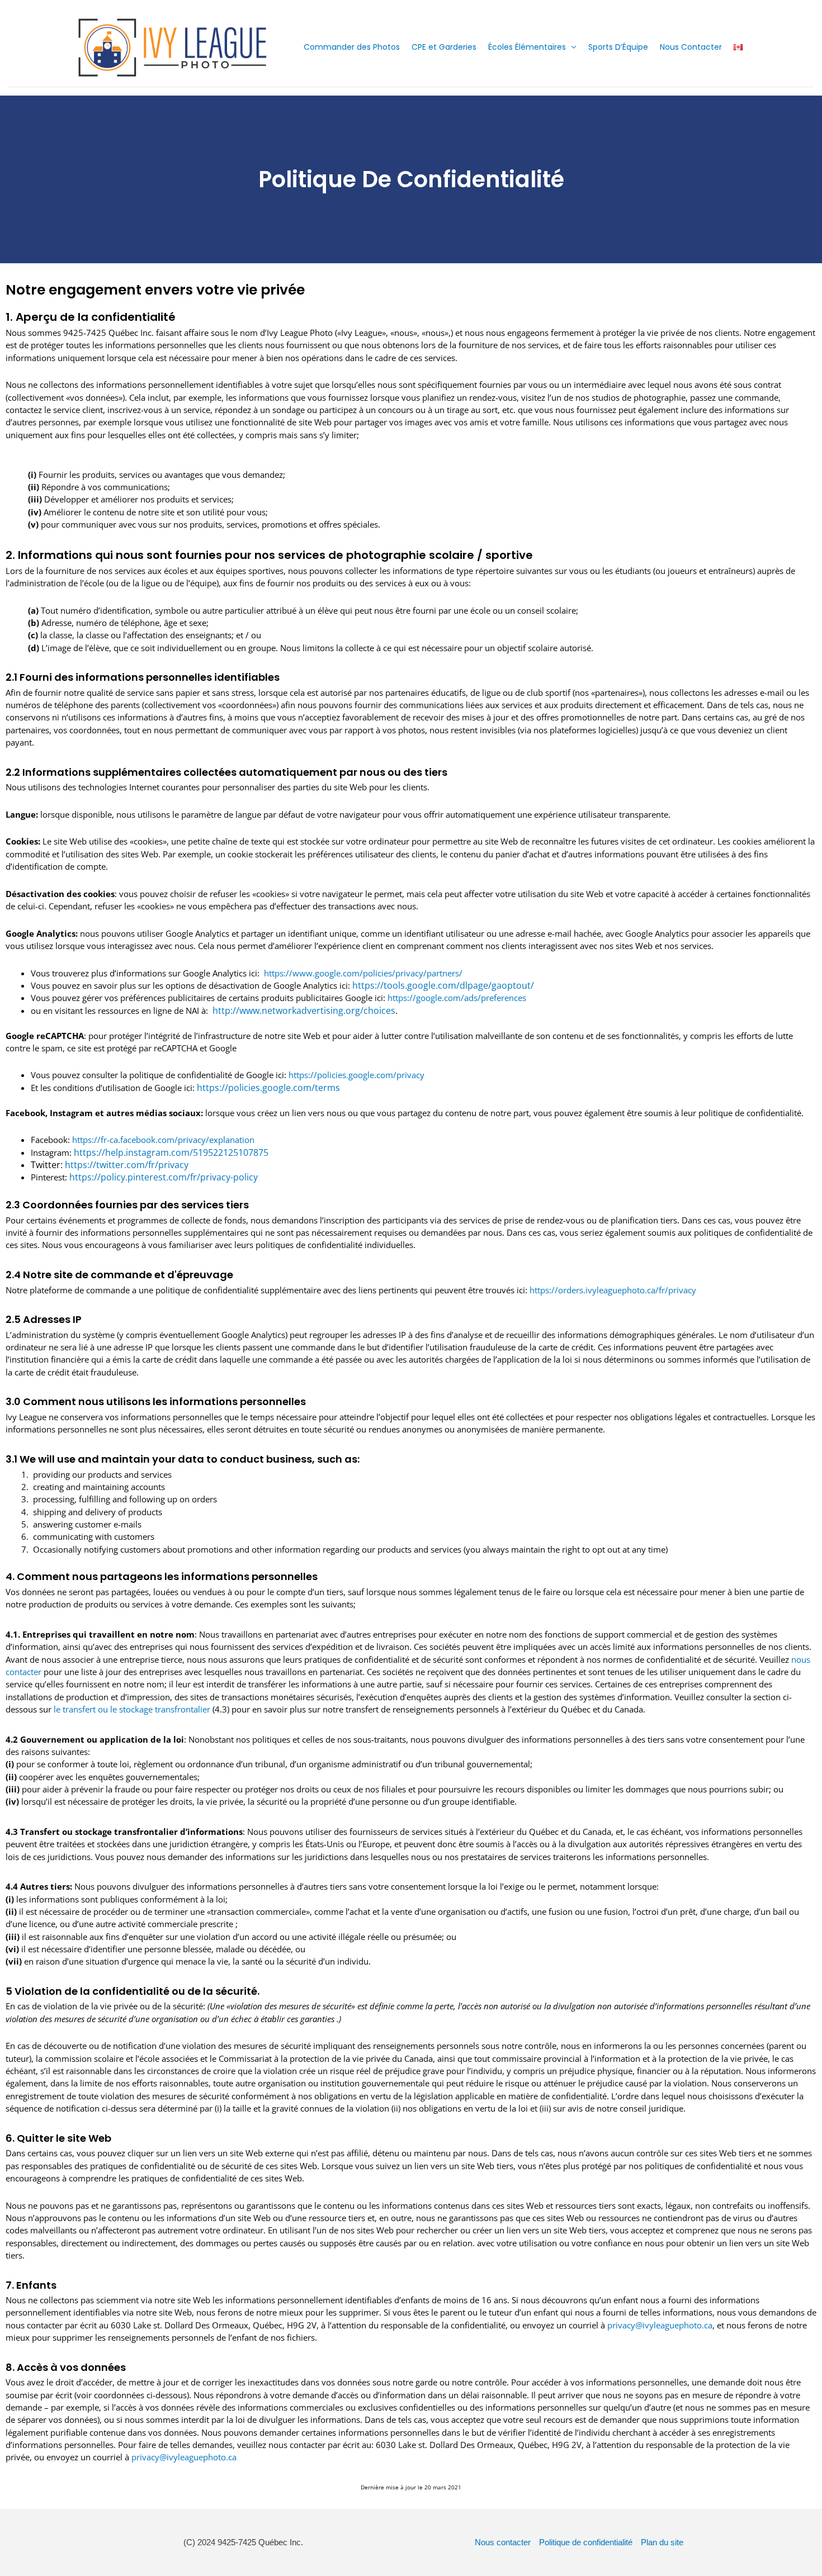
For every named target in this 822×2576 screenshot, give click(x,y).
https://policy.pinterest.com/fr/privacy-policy (164, 1177)
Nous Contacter (691, 47)
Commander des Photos (352, 47)
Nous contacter (503, 2542)
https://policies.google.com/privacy (356, 1075)
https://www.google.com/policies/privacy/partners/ (361, 973)
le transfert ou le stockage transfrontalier (132, 1709)
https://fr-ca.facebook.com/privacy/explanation (163, 1140)
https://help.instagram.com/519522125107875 (171, 1152)
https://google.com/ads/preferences (457, 998)
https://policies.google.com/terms (268, 1088)
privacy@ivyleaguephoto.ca (660, 2325)
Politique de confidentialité (586, 2542)
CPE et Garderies (444, 47)
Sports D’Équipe (618, 47)
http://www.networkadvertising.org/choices (303, 1011)
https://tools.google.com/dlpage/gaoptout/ (443, 985)
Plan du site (662, 2542)
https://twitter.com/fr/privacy (127, 1165)
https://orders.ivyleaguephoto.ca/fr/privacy (613, 1290)
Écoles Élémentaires (527, 47)
